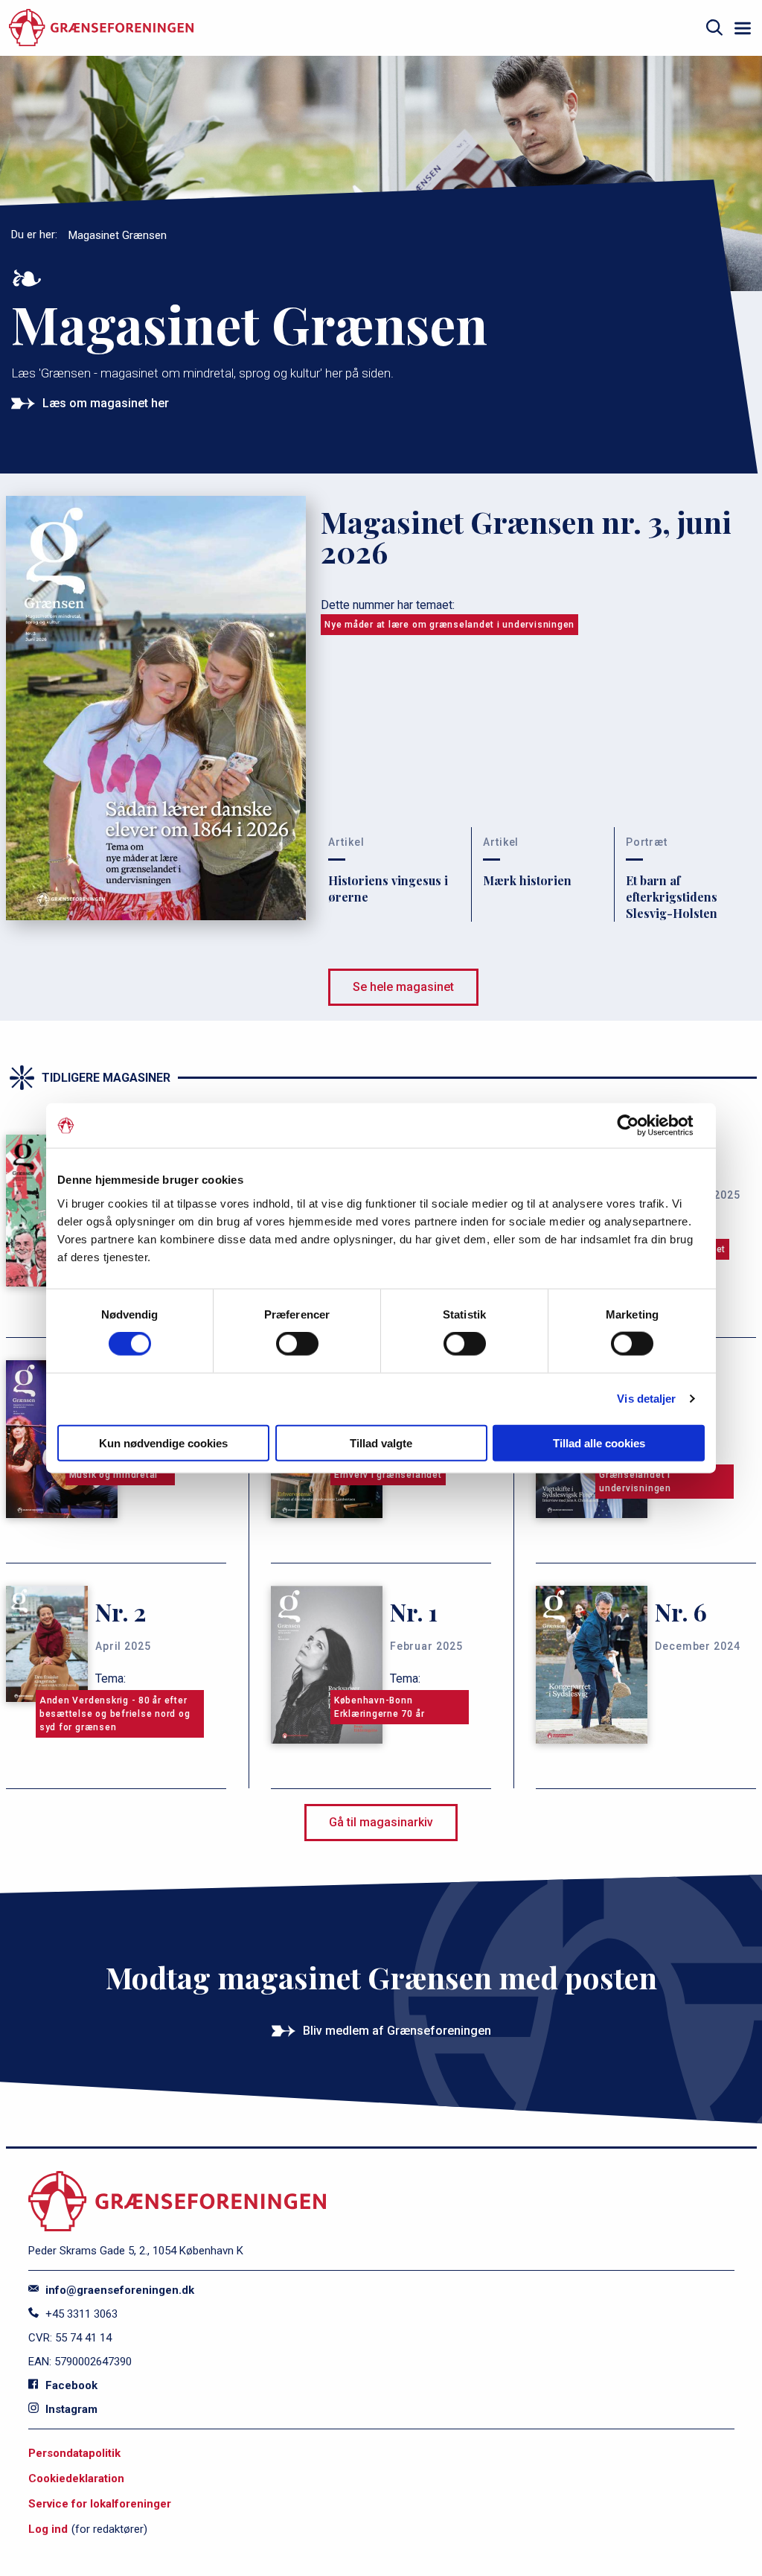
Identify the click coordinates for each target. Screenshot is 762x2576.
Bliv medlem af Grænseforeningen (397, 2031)
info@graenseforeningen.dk (118, 2290)
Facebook (70, 2385)
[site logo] (101, 28)
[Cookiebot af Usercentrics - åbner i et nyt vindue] (640, 1126)
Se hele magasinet (403, 987)
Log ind (48, 2529)
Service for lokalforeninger (100, 2504)
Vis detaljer (646, 1399)
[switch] (297, 1344)
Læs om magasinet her (106, 403)
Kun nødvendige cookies (163, 1442)
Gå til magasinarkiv (381, 1822)
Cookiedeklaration (76, 2478)
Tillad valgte (381, 1442)
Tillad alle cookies (599, 1442)
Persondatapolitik (74, 2453)
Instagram (70, 2409)
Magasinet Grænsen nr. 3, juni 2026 (526, 537)
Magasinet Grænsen (118, 235)
